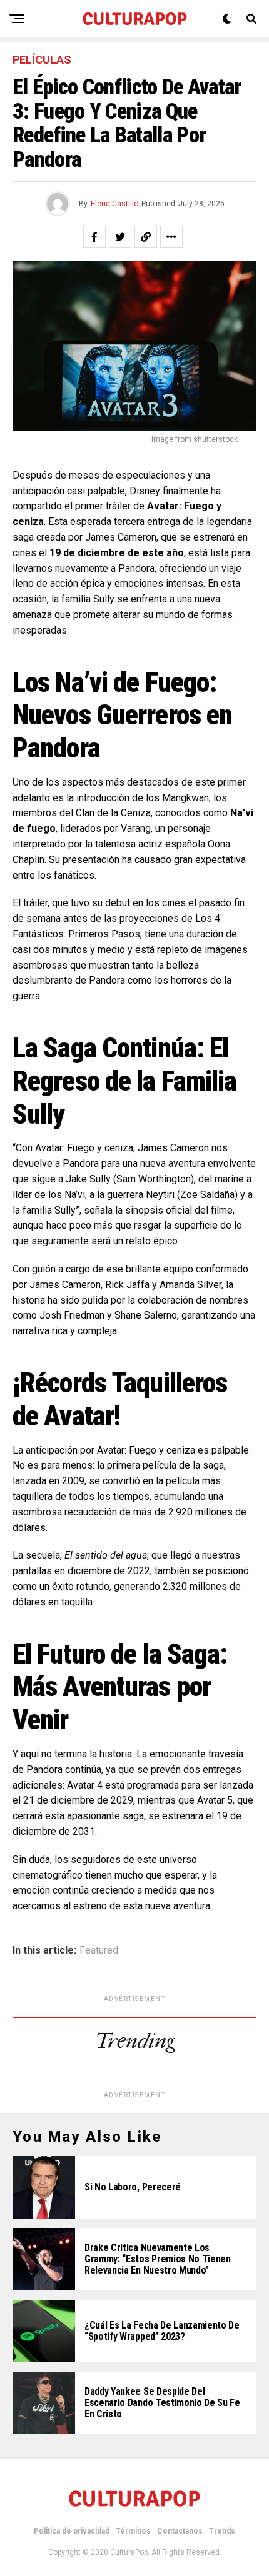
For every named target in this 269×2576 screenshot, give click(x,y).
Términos (133, 2531)
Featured (99, 1950)
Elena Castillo (114, 204)
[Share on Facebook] (94, 237)
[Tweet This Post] (120, 237)
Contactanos (180, 2531)
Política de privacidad (72, 2531)
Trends (222, 2531)
